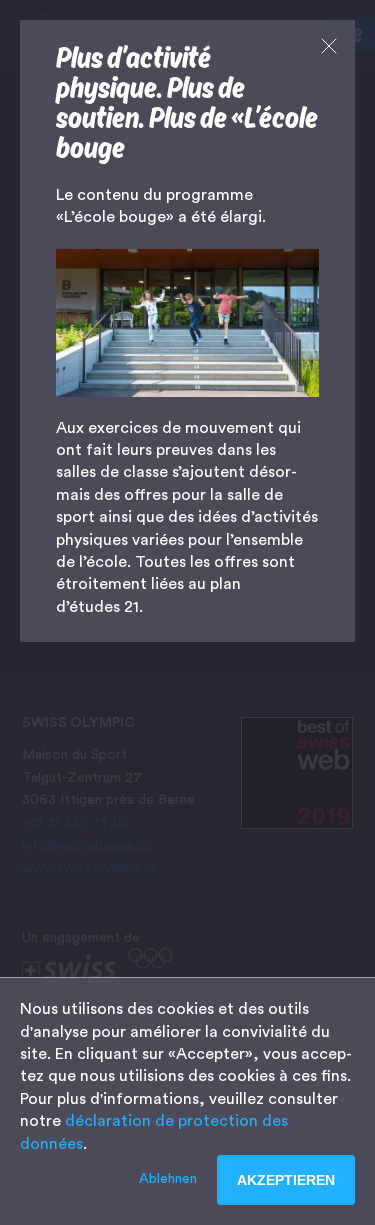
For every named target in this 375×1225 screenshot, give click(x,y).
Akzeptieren (286, 1180)
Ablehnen (168, 1179)
